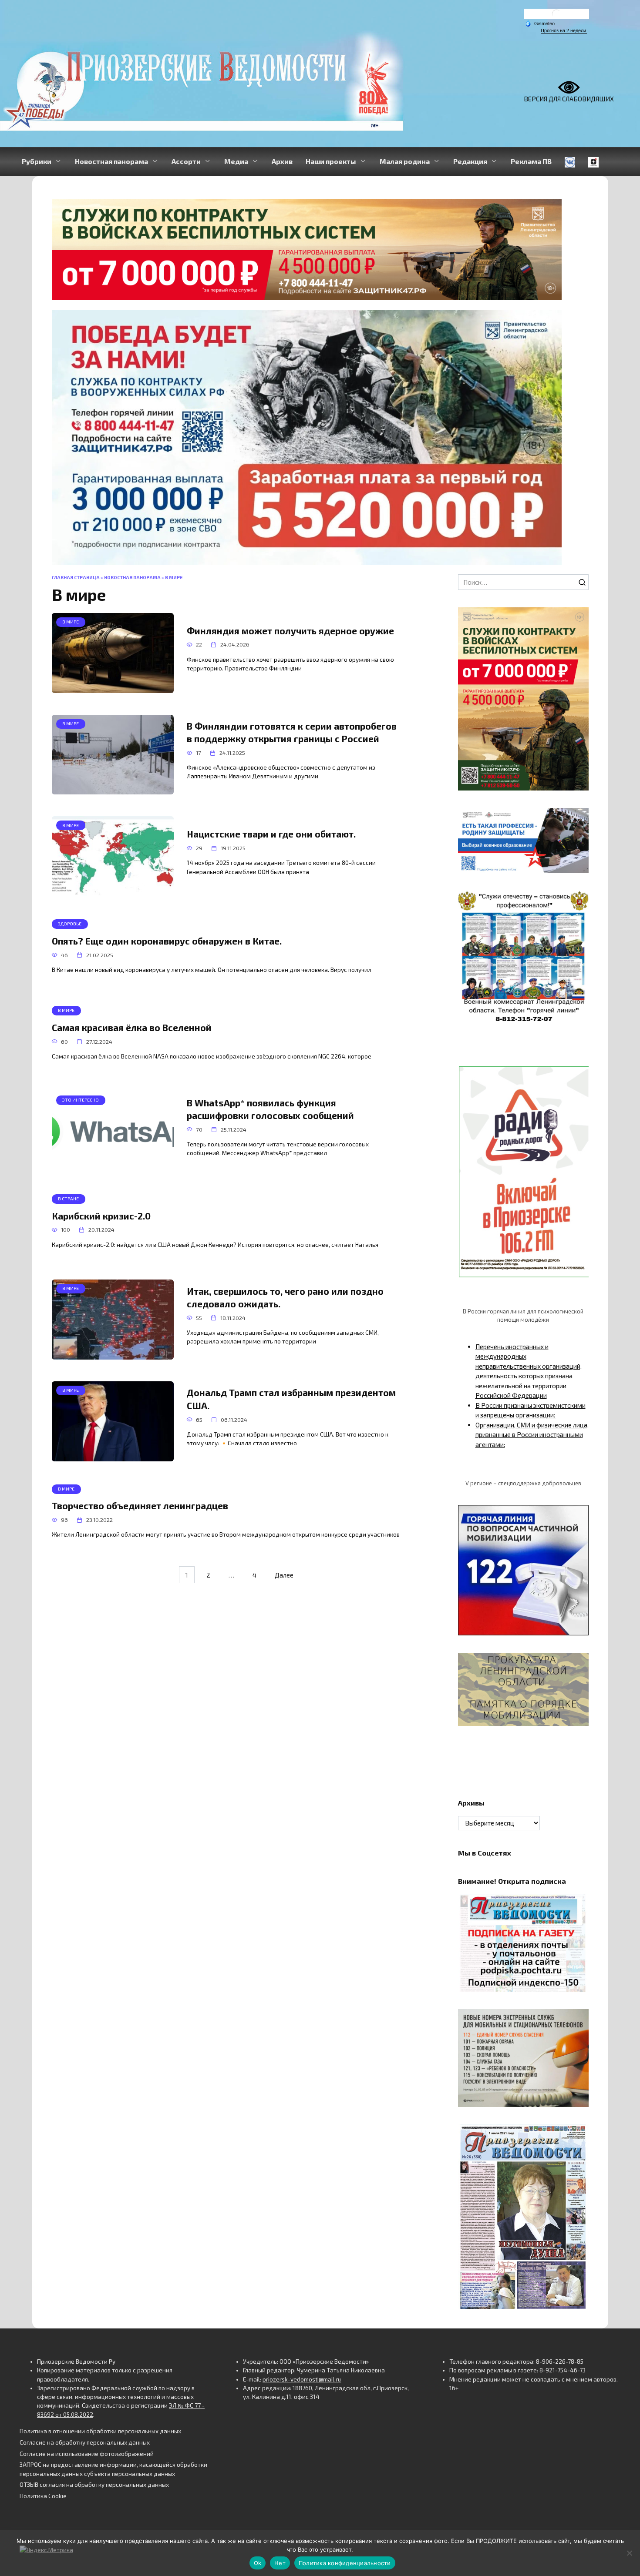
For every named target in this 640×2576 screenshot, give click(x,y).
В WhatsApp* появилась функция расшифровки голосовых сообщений (270, 1109)
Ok (258, 2563)
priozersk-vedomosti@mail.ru (302, 2379)
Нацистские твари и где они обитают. (271, 834)
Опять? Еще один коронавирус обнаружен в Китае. (167, 941)
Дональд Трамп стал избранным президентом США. (291, 1399)
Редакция (470, 161)
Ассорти (186, 161)
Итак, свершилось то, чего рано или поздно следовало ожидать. (285, 1297)
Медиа (236, 161)
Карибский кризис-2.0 (101, 1216)
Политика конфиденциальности (345, 2563)
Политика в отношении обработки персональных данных (100, 2431)
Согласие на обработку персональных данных (85, 2442)
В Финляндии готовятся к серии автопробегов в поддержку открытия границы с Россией (292, 732)
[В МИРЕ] (113, 688)
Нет (280, 2563)
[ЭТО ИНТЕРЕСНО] (113, 1166)
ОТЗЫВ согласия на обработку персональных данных (94, 2485)
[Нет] (629, 2553)
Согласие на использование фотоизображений (87, 2454)
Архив (282, 161)
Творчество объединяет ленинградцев (140, 1506)
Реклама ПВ (531, 161)
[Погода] (540, 23)
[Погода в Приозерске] (556, 16)
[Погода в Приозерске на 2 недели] (564, 31)
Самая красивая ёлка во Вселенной (132, 1027)
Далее (284, 1574)
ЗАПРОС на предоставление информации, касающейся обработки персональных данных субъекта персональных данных (113, 2469)
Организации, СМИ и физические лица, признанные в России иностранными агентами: (532, 1435)
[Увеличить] (577, 819)
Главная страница (76, 577)
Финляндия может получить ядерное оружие (290, 631)
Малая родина (405, 161)
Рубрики (37, 161)
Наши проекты (331, 161)
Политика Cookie (43, 2496)
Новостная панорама (111, 161)
